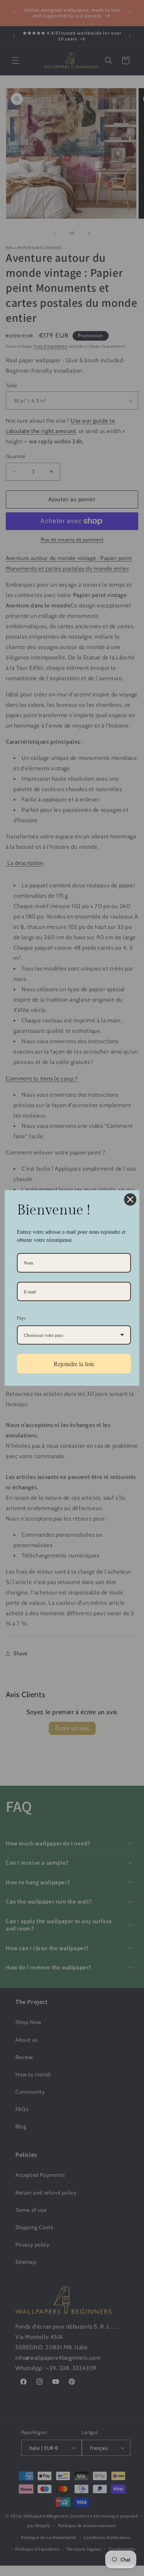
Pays (21, 1318)
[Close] (130, 1199)
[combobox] (74, 1335)
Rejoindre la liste (74, 1364)
